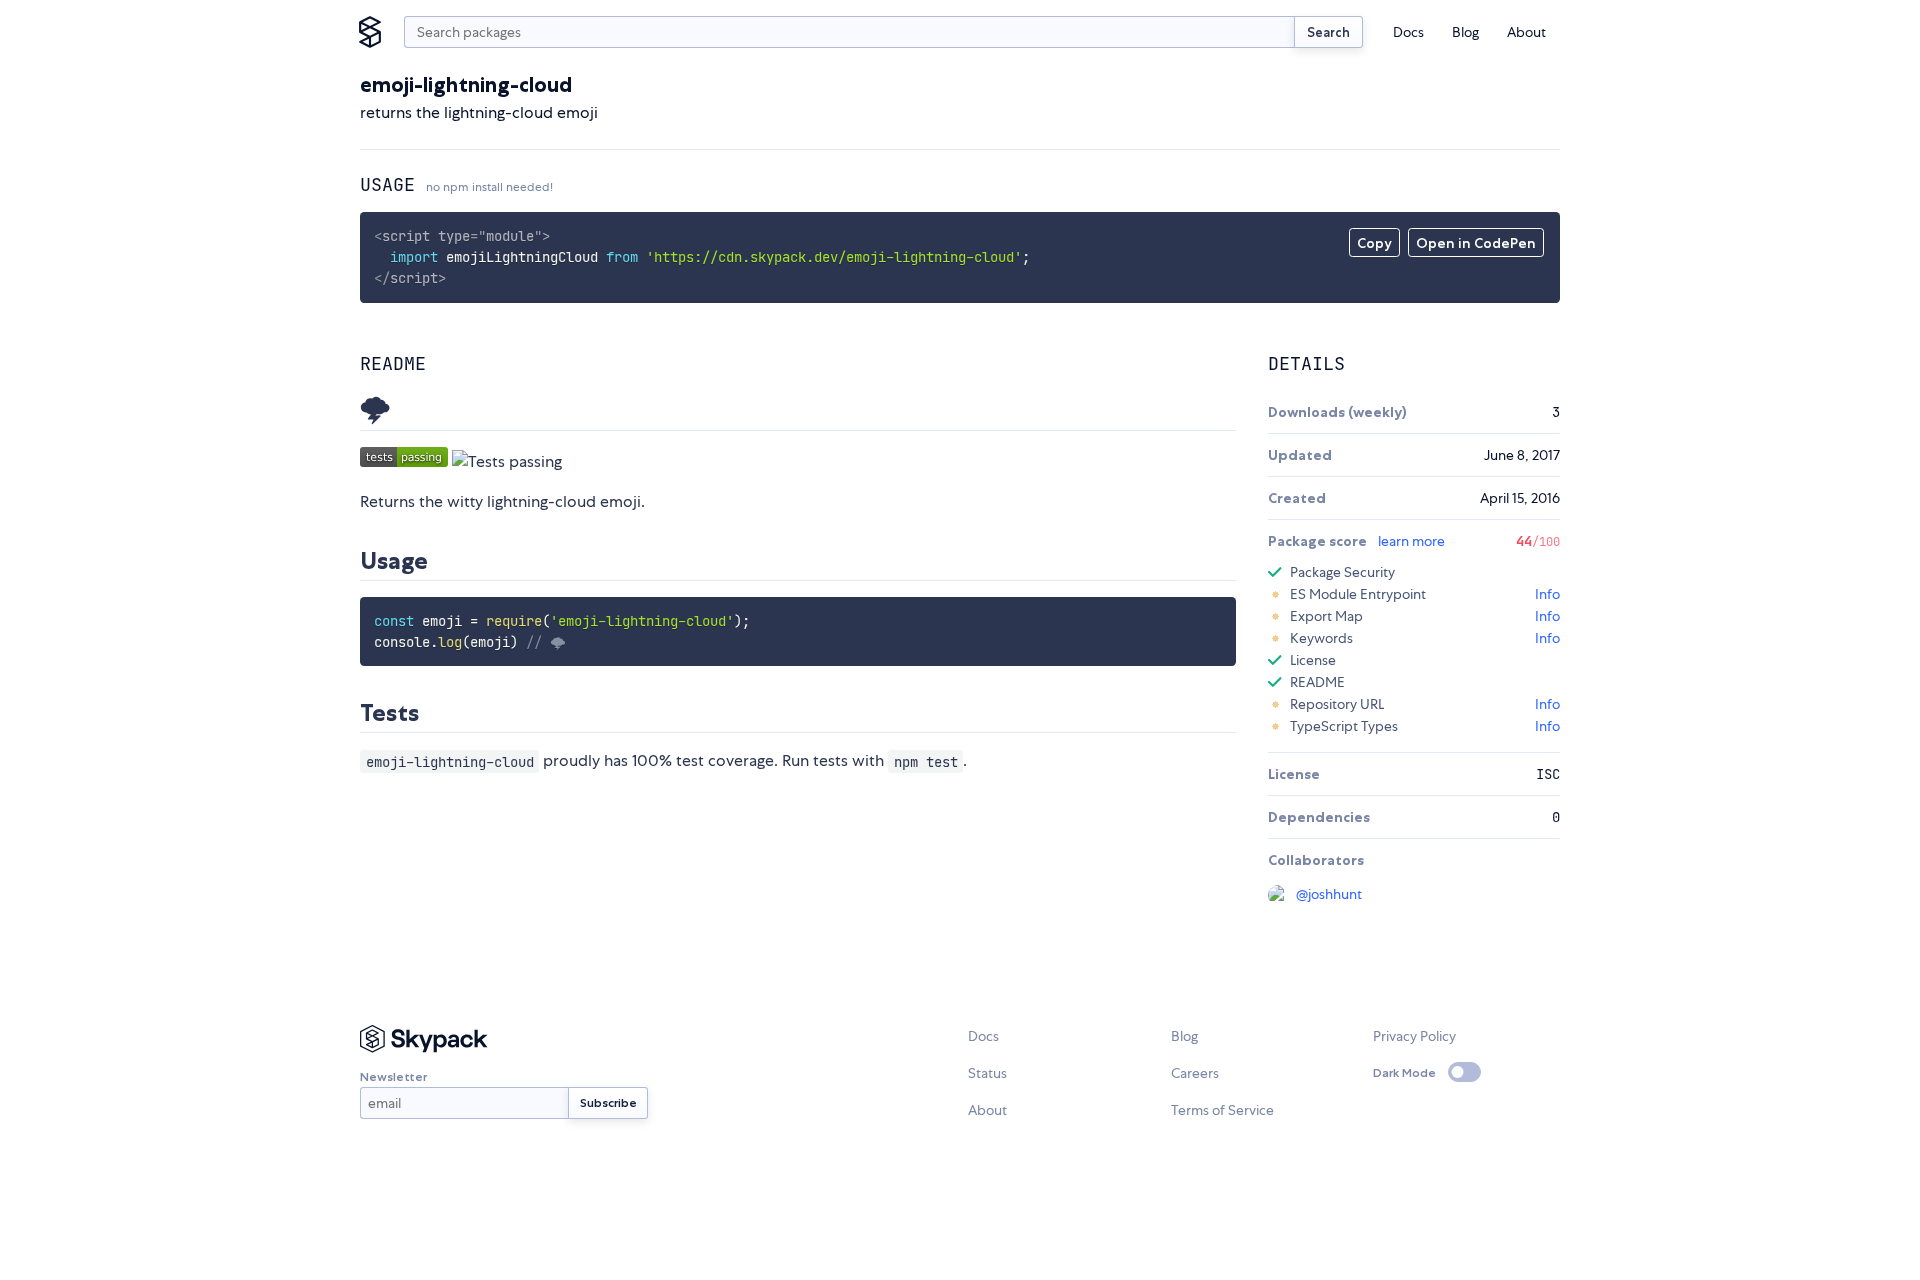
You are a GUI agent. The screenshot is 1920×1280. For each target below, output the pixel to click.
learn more (1411, 541)
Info (1547, 594)
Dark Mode (1404, 1072)
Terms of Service (1222, 1110)
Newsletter (393, 1076)
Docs (1408, 32)
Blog (1465, 32)
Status (987, 1073)
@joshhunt (1329, 894)
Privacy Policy (1414, 1036)
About (1526, 32)
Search (1328, 32)
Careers (1195, 1073)
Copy (1374, 243)
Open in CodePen (1476, 243)
